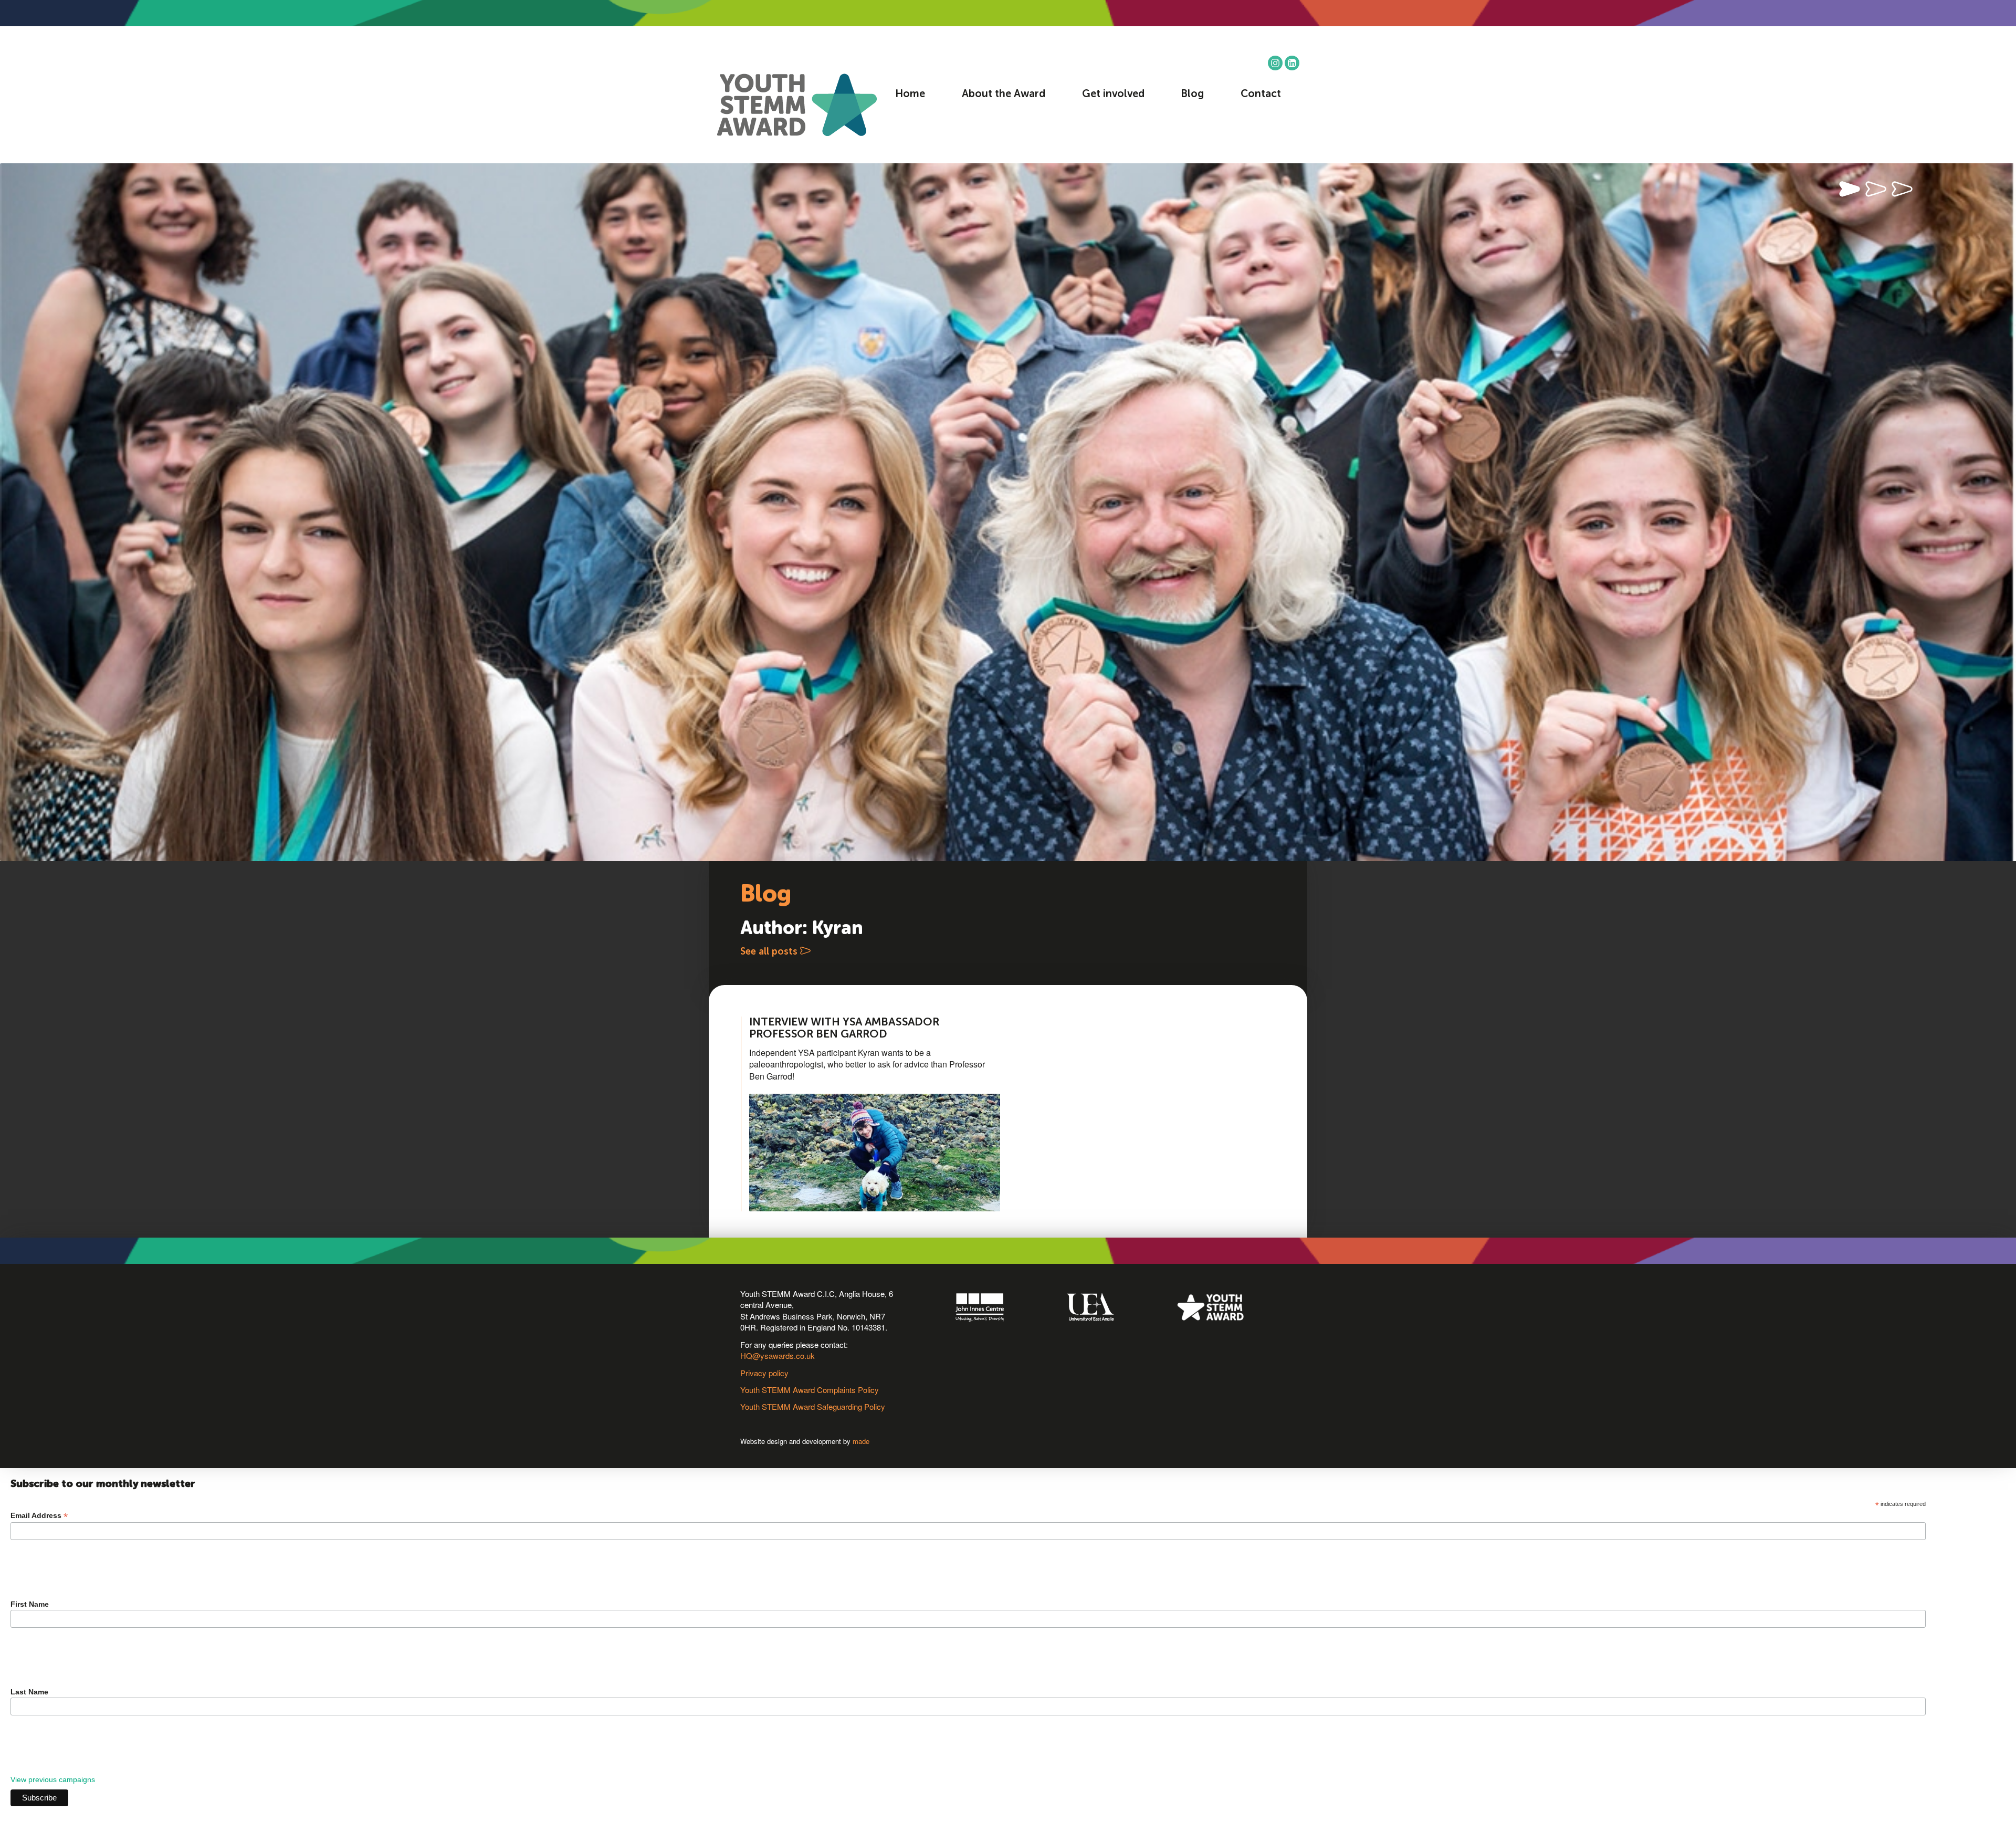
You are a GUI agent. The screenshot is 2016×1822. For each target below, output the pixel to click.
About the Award (1004, 95)
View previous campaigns (53, 1779)
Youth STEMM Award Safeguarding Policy (813, 1406)
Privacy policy (764, 1373)
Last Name (29, 1692)
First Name (30, 1604)
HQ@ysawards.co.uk (778, 1355)
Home (910, 95)
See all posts (770, 952)
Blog (1192, 95)
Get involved (1113, 95)
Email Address (39, 1516)
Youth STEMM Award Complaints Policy (810, 1390)
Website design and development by (805, 1441)
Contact (1261, 95)
